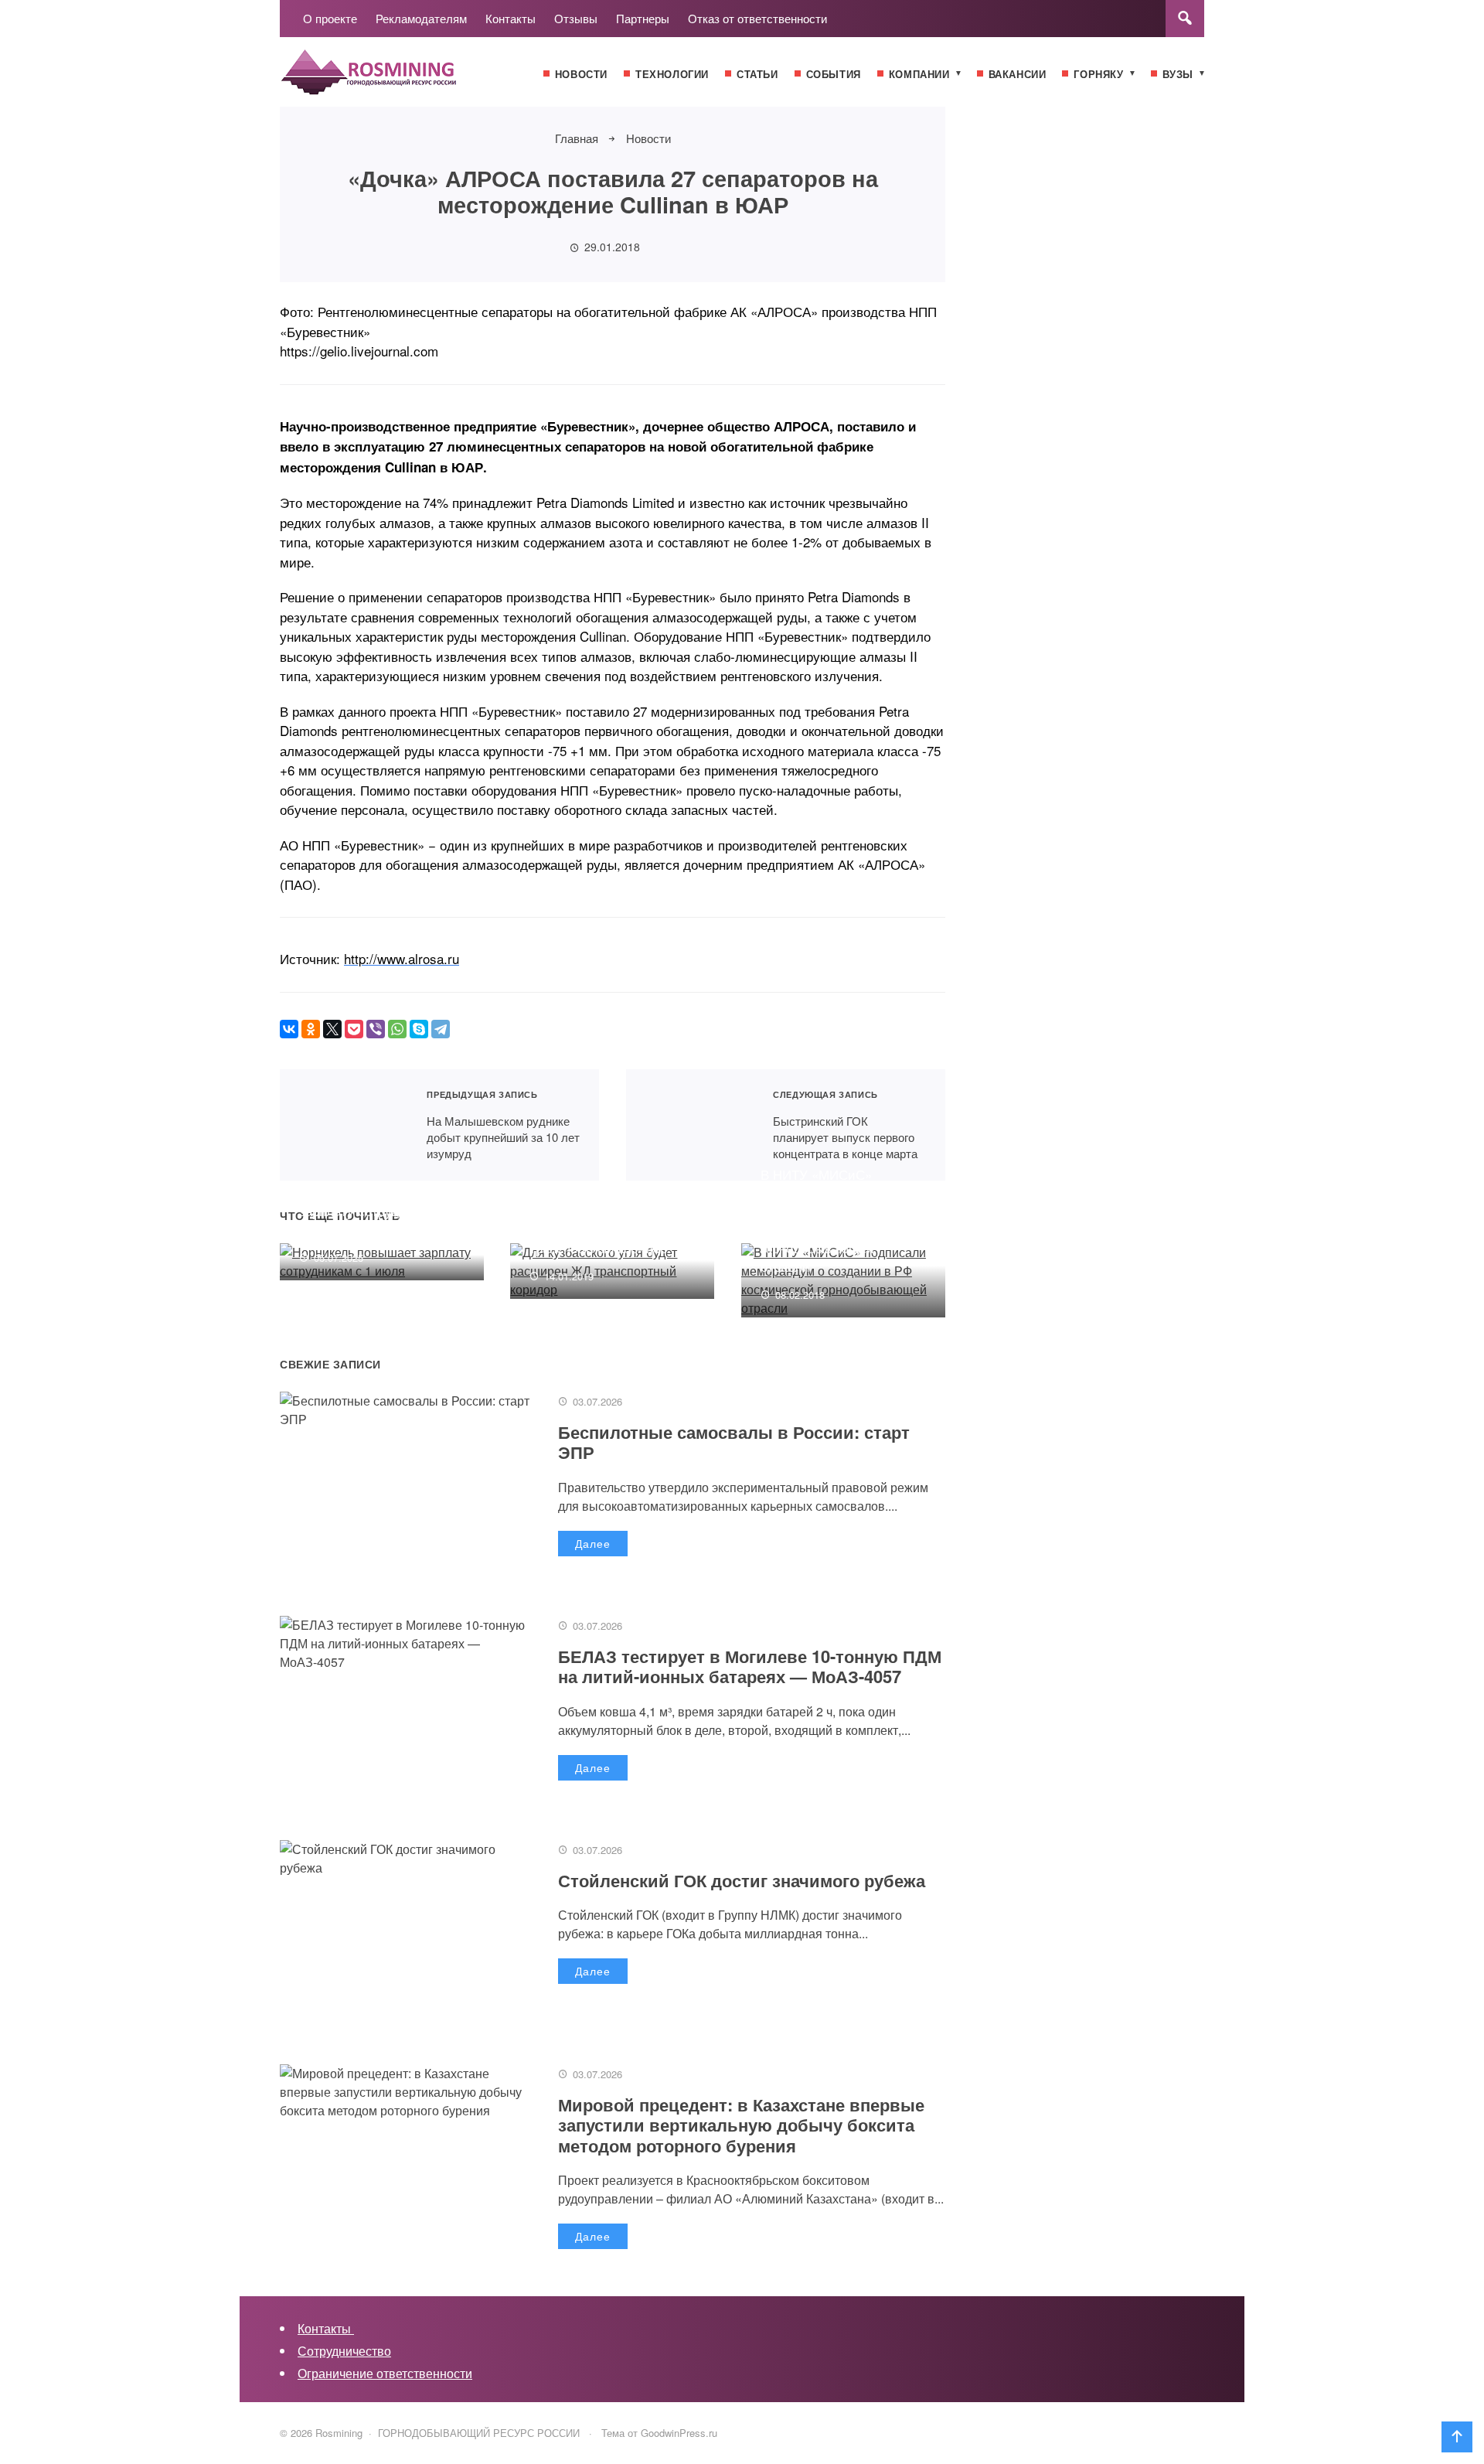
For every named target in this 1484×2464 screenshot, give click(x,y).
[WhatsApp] (397, 1029)
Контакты (326, 2328)
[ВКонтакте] (289, 1029)
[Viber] (376, 1029)
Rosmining (396, 80)
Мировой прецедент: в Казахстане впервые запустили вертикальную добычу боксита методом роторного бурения (741, 2125)
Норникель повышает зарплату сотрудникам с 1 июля (378, 1210)
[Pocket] (354, 1029)
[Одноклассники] (311, 1029)
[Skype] (419, 1029)
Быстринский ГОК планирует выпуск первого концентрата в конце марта (690, 1125)
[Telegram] (441, 1029)
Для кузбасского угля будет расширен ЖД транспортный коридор (598, 1229)
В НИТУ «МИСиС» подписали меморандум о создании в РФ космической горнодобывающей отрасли (839, 1220)
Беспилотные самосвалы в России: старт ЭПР (734, 1442)
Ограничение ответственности (385, 2373)
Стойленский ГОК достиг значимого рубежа (742, 1880)
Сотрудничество (344, 2351)
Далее (593, 1543)
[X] (332, 1029)
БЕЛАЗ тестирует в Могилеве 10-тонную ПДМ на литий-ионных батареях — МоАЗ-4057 (750, 1666)
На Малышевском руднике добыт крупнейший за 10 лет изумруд (344, 1125)
